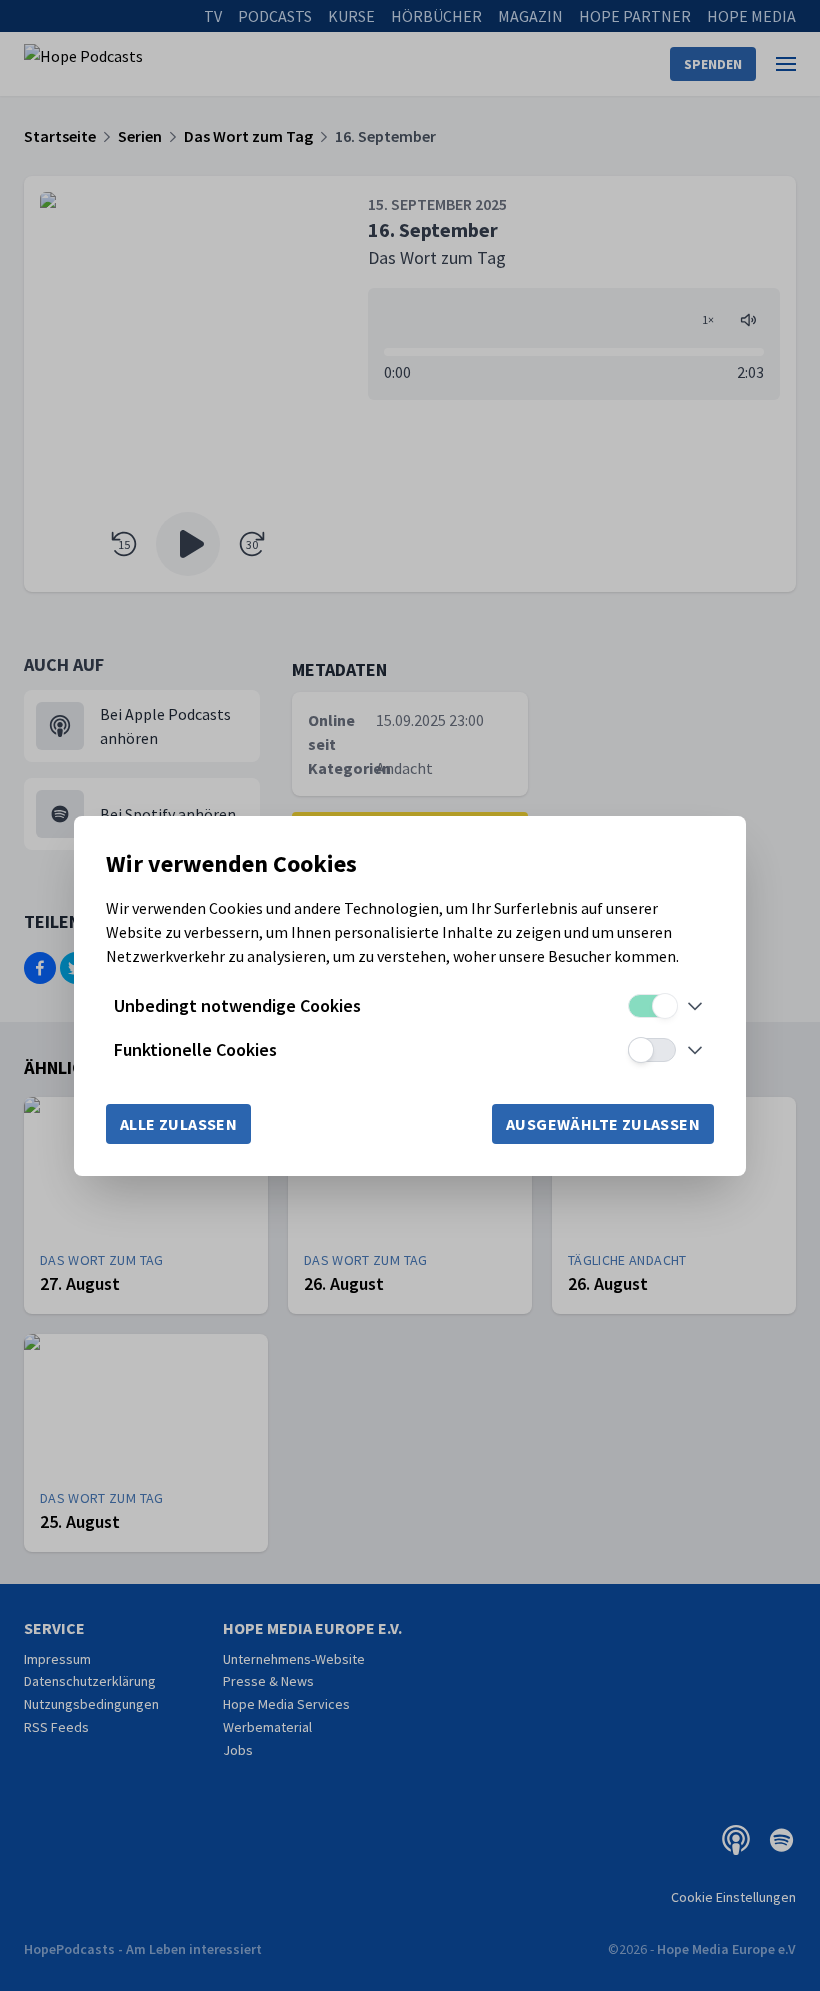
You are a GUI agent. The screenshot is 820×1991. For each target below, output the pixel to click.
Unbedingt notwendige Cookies (237, 1005)
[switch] (652, 1006)
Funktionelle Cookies (195, 1049)
